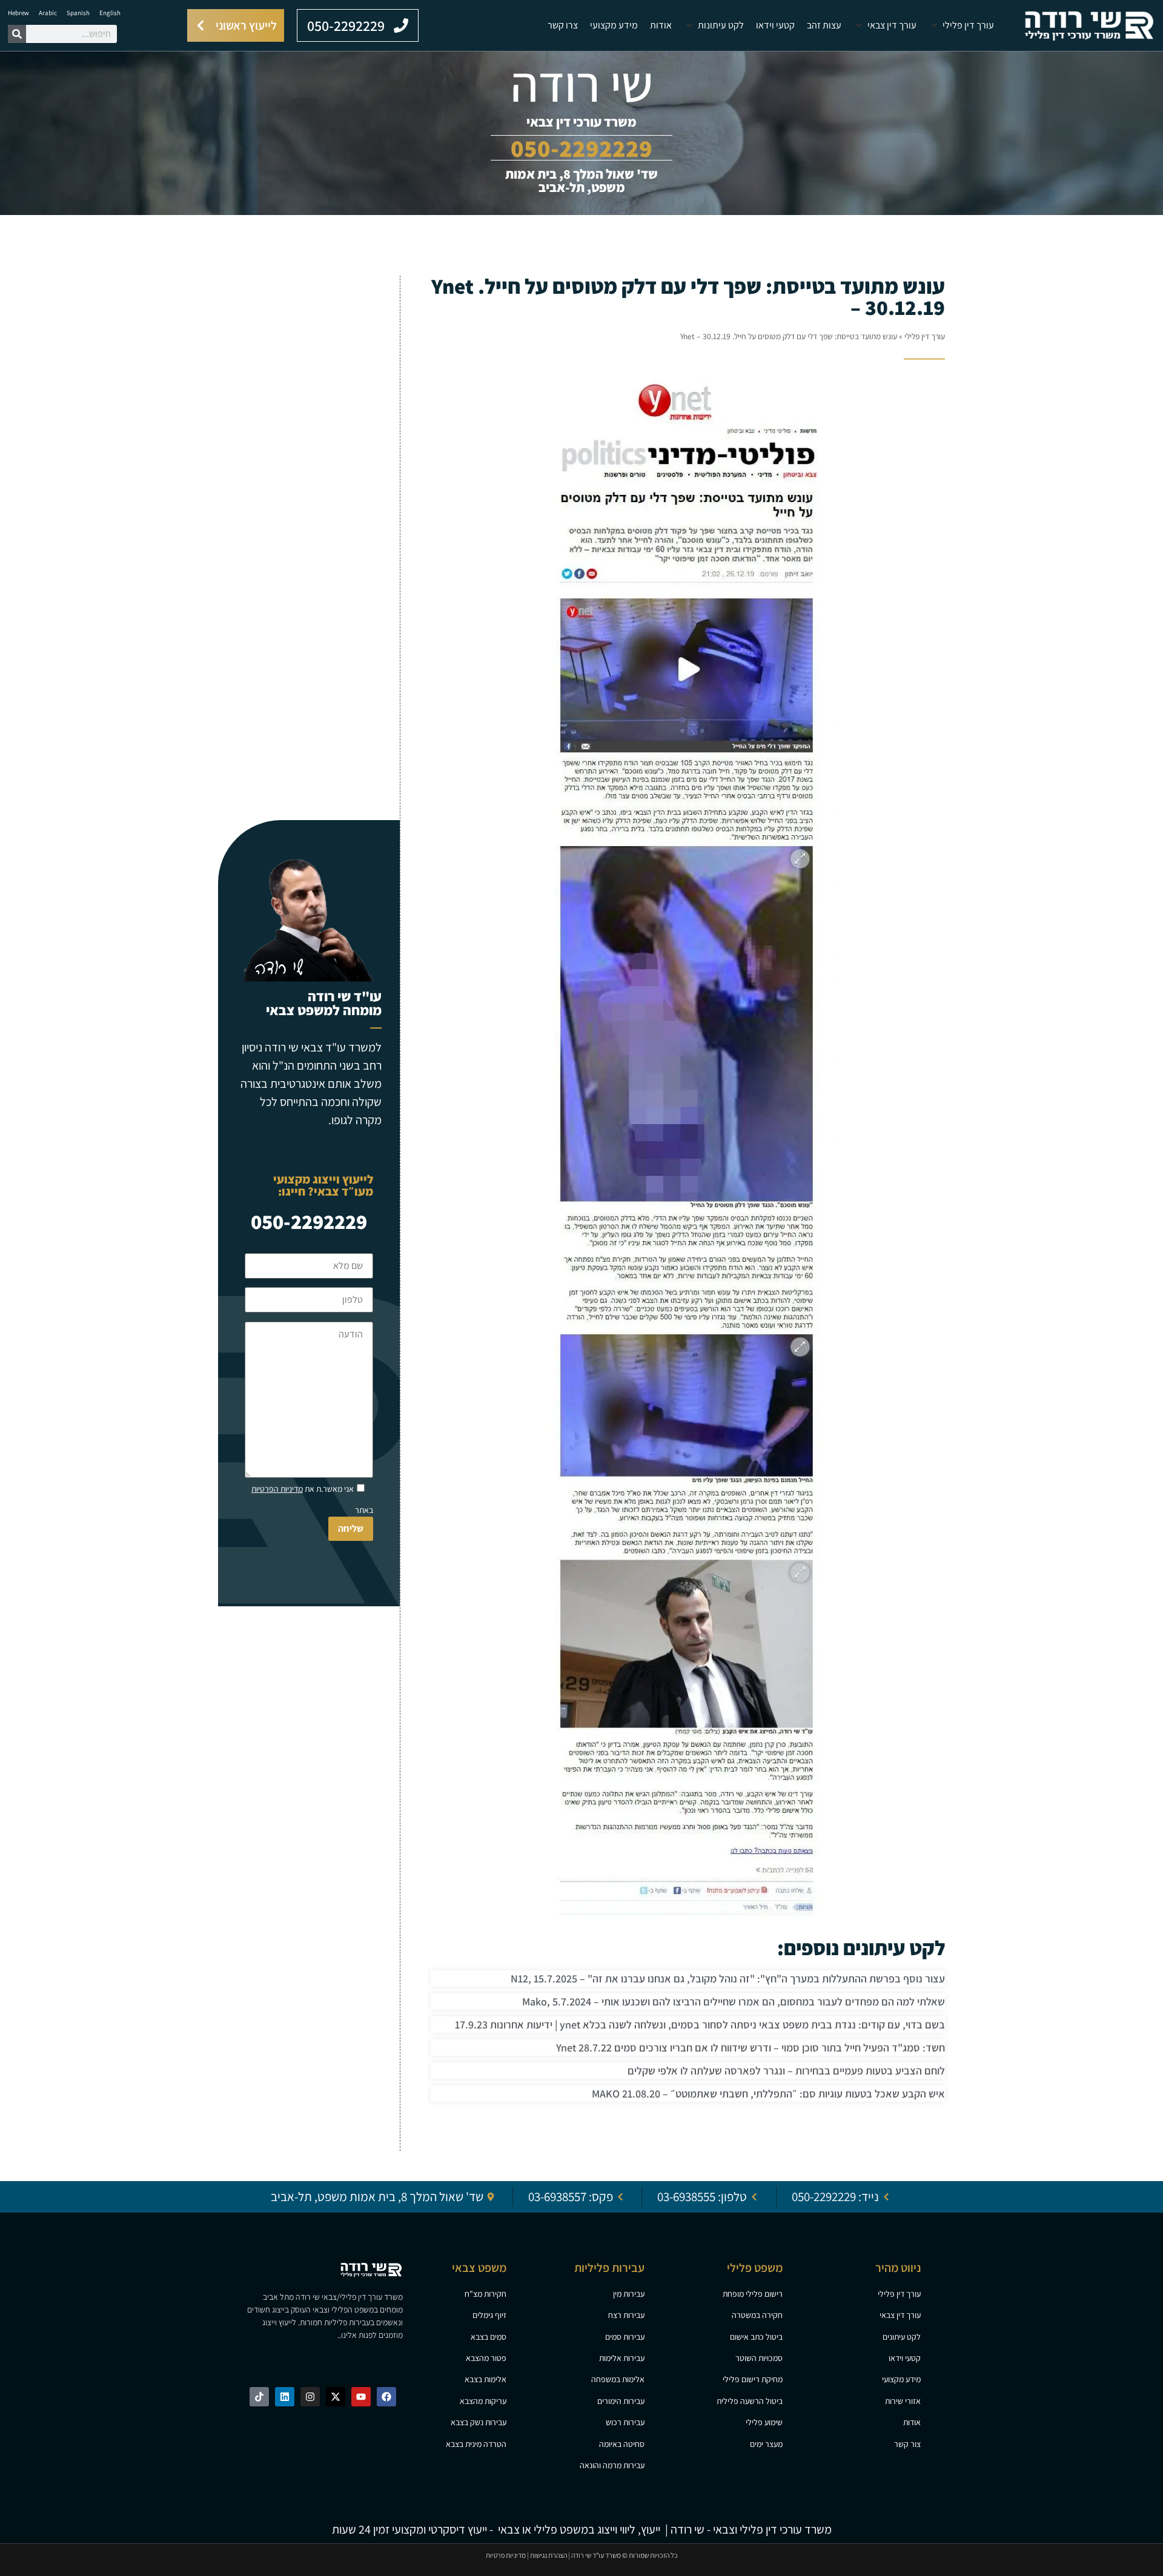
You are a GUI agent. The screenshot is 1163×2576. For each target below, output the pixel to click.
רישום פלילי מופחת (753, 2294)
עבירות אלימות (622, 2358)
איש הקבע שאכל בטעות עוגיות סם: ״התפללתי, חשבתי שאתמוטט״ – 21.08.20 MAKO (768, 2094)
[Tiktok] (259, 2397)
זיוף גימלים (489, 2315)
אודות (912, 2422)
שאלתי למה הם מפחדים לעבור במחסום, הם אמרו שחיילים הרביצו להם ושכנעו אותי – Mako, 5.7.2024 (734, 2002)
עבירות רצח (626, 2315)
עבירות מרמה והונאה (612, 2465)
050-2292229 (309, 1221)
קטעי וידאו (905, 2358)
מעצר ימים (766, 2444)
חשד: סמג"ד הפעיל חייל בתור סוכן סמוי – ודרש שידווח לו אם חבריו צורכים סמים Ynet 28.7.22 (750, 2048)
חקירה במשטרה (757, 2315)
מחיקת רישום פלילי (753, 2379)
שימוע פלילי (764, 2422)
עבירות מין (629, 2294)
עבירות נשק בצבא (479, 2422)
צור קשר (907, 2444)
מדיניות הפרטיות (277, 1489)
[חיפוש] (17, 34)
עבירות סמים (625, 2337)
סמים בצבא (489, 2337)
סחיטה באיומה (622, 2444)
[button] (961, 25)
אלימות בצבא (485, 2379)
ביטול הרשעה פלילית (750, 2401)
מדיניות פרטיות (506, 2555)
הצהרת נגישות (548, 2555)
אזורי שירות (903, 2401)
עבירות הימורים (621, 2401)
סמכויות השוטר (759, 2358)
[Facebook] (386, 2397)
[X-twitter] (336, 2397)
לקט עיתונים (902, 2337)
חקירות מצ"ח (485, 2294)
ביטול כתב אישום (756, 2337)
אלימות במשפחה (618, 2379)
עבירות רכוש (625, 2422)
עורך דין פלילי (925, 336)
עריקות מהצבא (483, 2401)
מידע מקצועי (901, 2379)
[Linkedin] (285, 2397)
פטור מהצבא (486, 2358)
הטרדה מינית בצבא (476, 2444)
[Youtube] (361, 2397)
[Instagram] (310, 2397)
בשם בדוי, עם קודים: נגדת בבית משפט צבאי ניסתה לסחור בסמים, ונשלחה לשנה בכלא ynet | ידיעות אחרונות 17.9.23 (700, 2025)
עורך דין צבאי (900, 2315)
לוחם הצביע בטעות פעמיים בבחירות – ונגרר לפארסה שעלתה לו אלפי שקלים (786, 2071)
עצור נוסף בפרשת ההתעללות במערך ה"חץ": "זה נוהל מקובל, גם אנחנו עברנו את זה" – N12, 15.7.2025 (728, 1978)
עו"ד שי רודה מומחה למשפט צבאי (324, 1003)
